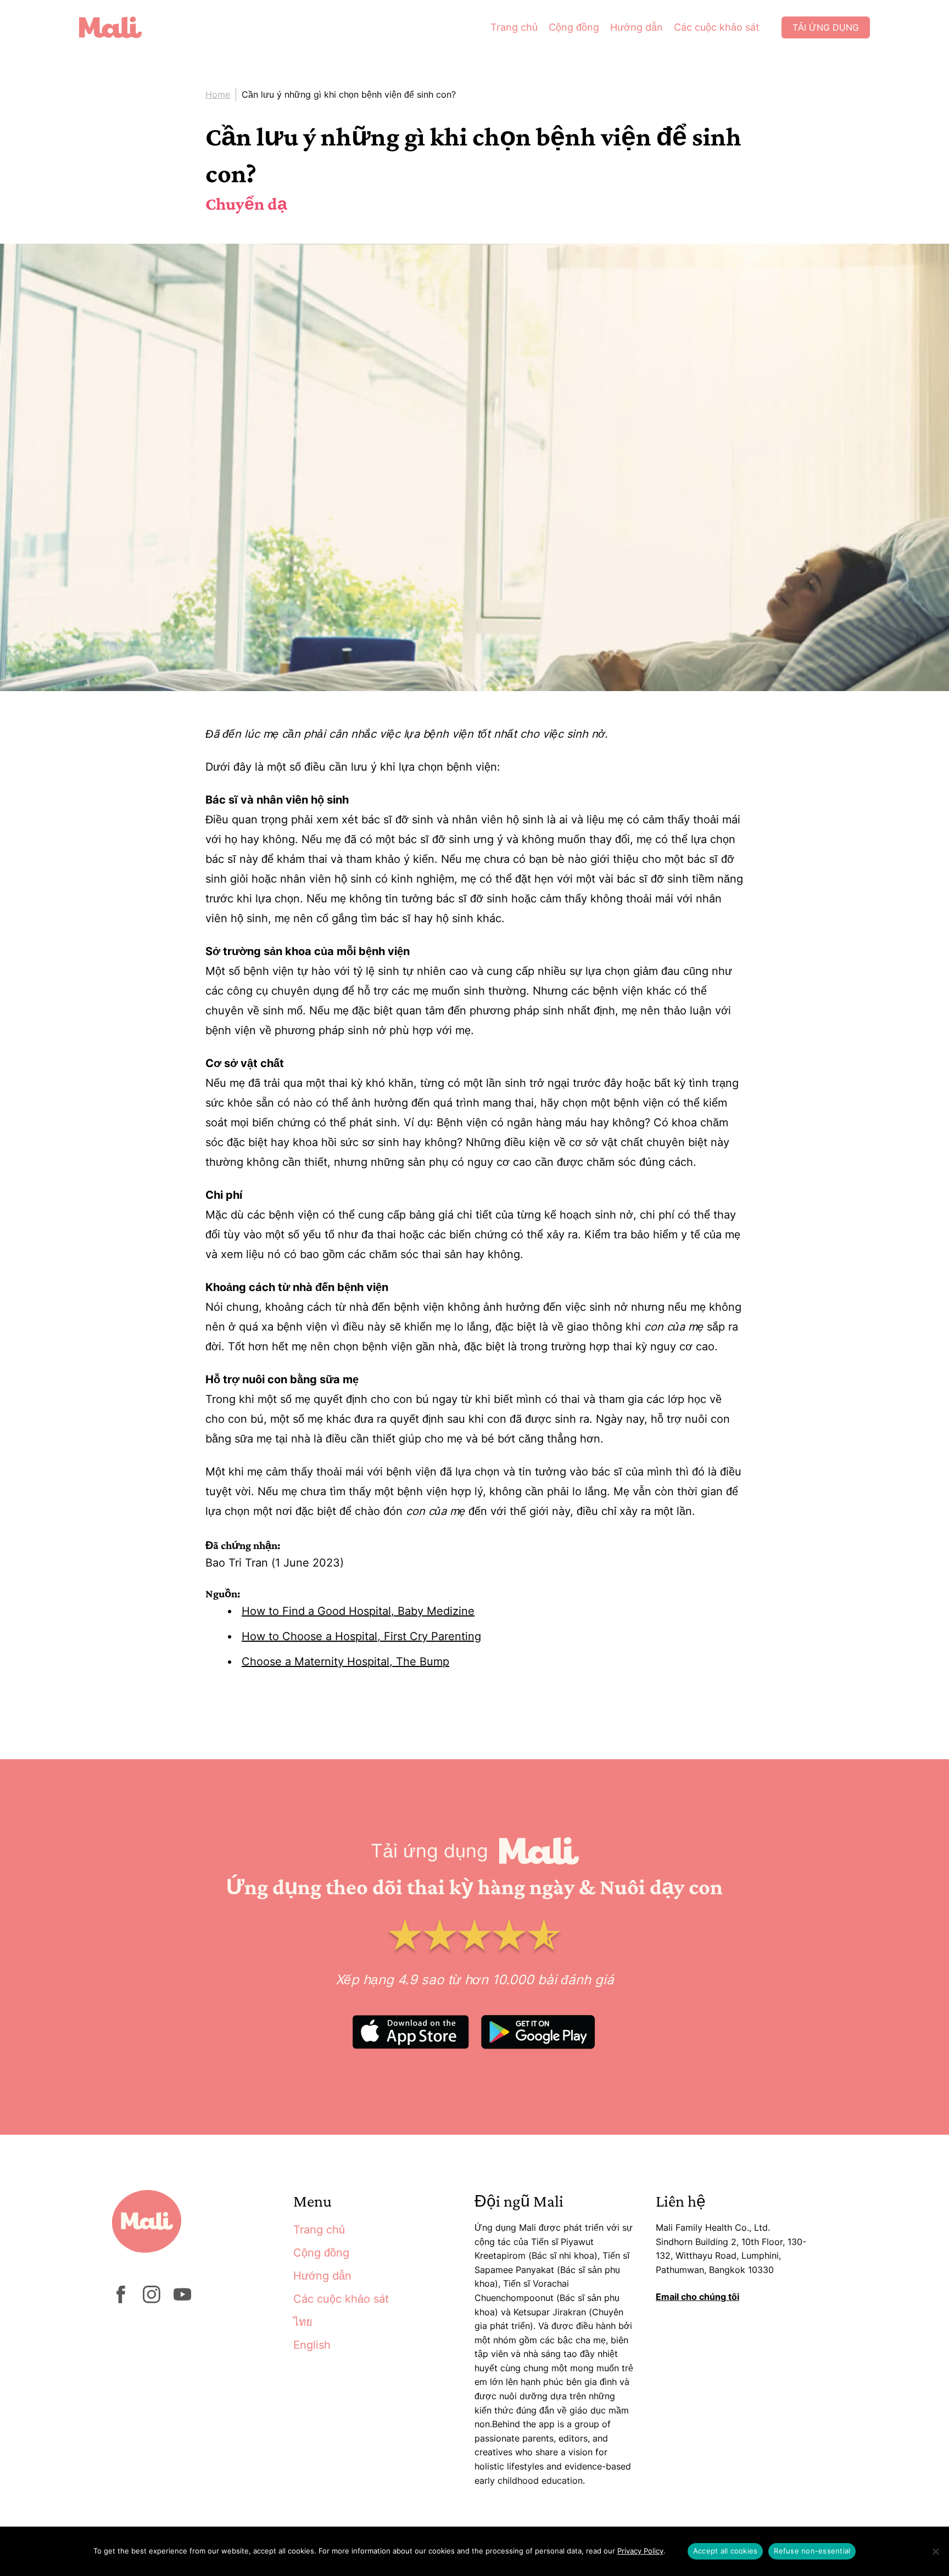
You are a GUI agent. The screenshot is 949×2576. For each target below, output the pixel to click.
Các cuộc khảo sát (717, 27)
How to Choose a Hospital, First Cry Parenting (361, 1636)
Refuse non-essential (812, 2551)
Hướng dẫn (637, 27)
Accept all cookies (725, 2551)
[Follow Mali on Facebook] (121, 2300)
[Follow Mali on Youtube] (182, 2300)
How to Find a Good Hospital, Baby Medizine (358, 1611)
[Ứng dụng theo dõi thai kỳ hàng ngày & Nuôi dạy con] (119, 27)
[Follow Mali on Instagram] (152, 2300)
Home (218, 94)
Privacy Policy (640, 2551)
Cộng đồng (574, 27)
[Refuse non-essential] (935, 2551)
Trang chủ (514, 27)
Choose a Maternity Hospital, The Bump (345, 1662)
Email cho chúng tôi (697, 2297)
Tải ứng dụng (826, 27)
